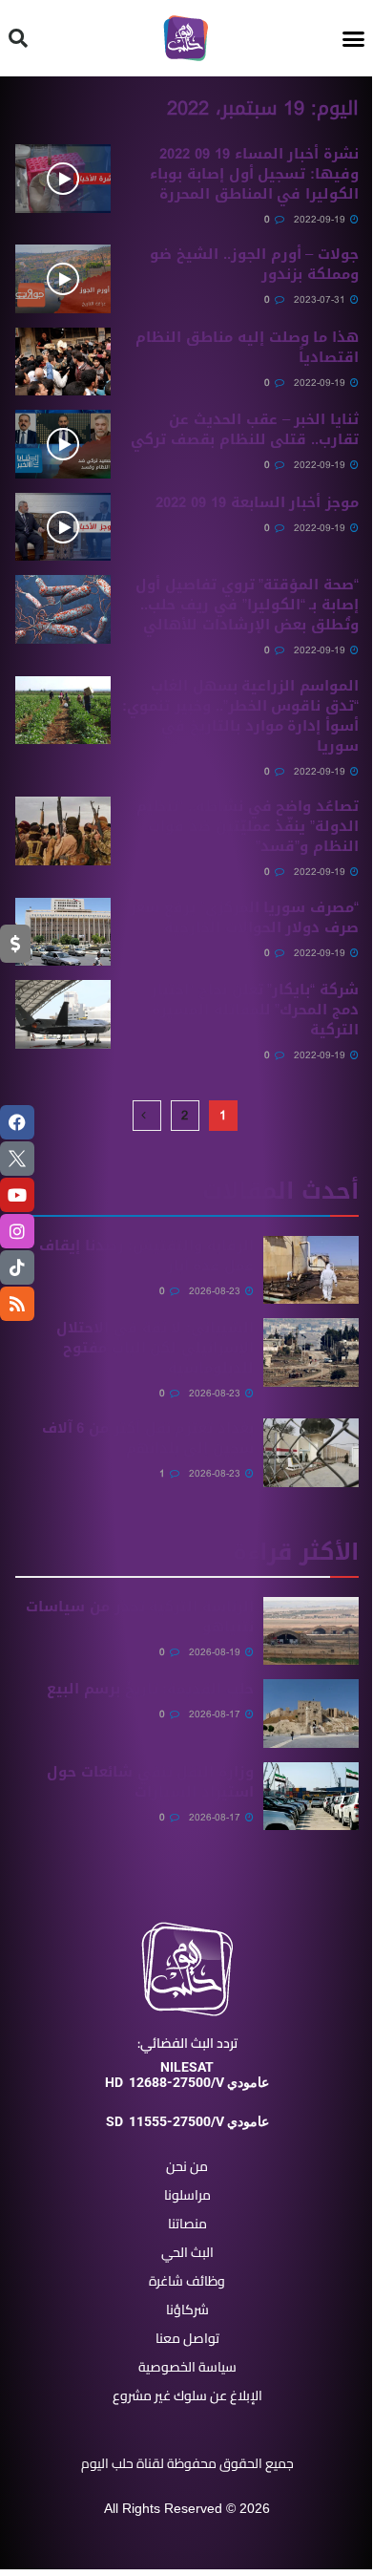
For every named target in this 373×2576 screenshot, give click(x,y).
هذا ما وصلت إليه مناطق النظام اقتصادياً (247, 347)
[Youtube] (17, 1195)
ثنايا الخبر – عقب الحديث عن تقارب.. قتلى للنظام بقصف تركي (245, 429)
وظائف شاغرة (187, 2281)
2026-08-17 (216, 1714)
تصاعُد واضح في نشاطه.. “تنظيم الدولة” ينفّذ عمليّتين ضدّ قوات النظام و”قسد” (248, 826)
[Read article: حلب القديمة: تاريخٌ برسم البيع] (311, 1714)
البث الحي (187, 2252)
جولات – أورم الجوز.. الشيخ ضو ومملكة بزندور (254, 264)
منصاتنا (187, 2224)
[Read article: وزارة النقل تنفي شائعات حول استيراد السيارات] (311, 1797)
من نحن (187, 2166)
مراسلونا (187, 2195)
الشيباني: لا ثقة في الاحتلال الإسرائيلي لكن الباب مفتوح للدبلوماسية (155, 1348)
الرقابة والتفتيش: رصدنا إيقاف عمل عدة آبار (146, 1256)
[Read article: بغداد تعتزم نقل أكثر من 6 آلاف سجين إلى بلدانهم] (311, 1453)
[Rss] (17, 1304)
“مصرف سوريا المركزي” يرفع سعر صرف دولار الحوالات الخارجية (244, 917)
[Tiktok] (17, 1267)
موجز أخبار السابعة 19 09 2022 (257, 502)
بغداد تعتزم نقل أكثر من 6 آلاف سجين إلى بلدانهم (148, 1438)
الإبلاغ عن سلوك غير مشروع (187, 2395)
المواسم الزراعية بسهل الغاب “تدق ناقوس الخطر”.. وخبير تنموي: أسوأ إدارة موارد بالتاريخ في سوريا (240, 716)
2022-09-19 (321, 219)
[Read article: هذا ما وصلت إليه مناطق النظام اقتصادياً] (63, 362)
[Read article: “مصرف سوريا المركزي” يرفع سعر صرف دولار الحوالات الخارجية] (63, 932)
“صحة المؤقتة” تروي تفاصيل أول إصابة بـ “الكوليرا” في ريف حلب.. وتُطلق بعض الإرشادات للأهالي (247, 605)
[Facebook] (17, 1122)
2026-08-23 (216, 1291)
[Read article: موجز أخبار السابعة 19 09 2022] (63, 527)
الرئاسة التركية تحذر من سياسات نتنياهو (140, 1617)
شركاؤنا (187, 2310)
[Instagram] (17, 1231)
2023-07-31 (321, 299)
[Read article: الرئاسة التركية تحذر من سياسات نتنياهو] (311, 1631)
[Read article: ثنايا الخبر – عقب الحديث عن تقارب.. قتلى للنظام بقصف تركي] (63, 444)
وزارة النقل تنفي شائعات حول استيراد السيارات (150, 1782)
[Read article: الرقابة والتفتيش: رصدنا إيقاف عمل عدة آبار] (311, 1270)
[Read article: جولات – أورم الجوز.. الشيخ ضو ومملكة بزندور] (63, 279)
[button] (354, 38)
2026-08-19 (216, 1652)
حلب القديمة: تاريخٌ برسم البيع (150, 1689)
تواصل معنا (187, 2338)
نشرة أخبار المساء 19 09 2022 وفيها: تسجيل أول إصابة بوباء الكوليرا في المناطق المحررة (254, 174)
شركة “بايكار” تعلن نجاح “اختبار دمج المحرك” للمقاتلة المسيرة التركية (255, 1010)
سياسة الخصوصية (187, 2367)
